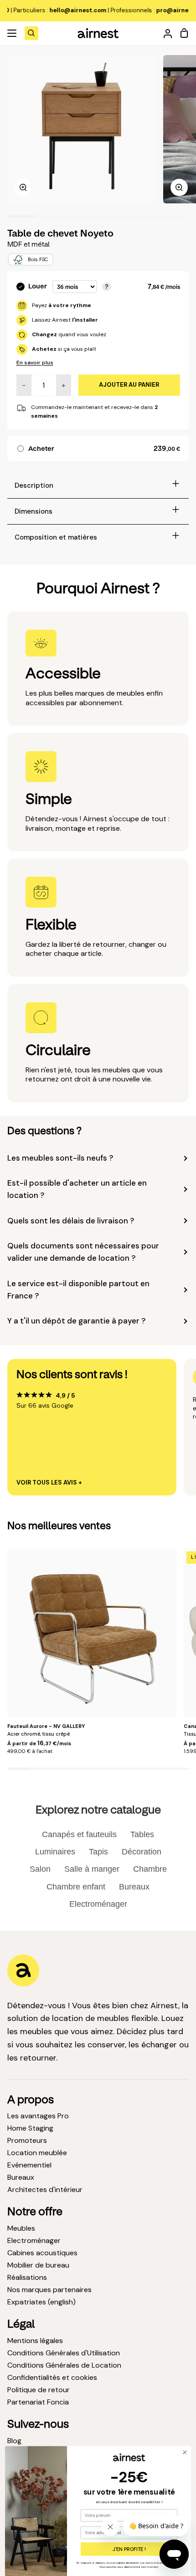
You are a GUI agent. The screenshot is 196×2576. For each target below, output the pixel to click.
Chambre (150, 1869)
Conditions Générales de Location (64, 2365)
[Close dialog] (185, 2452)
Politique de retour (39, 2390)
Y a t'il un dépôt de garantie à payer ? (76, 1321)
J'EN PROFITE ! (129, 2549)
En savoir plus (35, 363)
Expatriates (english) (41, 2302)
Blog (14, 2441)
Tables (142, 1834)
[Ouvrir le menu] (12, 33)
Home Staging (30, 2128)
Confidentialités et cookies (52, 2377)
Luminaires (55, 1852)
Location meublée (37, 2153)
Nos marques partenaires (49, 2290)
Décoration (142, 1852)
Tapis (98, 1852)
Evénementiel (29, 2165)
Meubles (21, 2228)
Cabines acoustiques (42, 2253)
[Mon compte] (164, 33)
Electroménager (98, 1904)
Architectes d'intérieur (45, 2190)
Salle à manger (92, 1869)
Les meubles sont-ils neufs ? (60, 1158)
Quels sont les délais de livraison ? (71, 1221)
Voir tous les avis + (49, 1483)
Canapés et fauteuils (79, 1834)
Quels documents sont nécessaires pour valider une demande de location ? (83, 1252)
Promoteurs (27, 2140)
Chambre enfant (76, 1887)
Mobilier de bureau (38, 2265)
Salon (40, 1869)
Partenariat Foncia (38, 2402)
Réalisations (27, 2277)
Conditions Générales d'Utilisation (64, 2353)
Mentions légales (35, 2341)
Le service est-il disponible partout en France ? (78, 1290)
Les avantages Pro (38, 2116)
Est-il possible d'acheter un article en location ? (77, 1189)
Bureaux (134, 1887)
